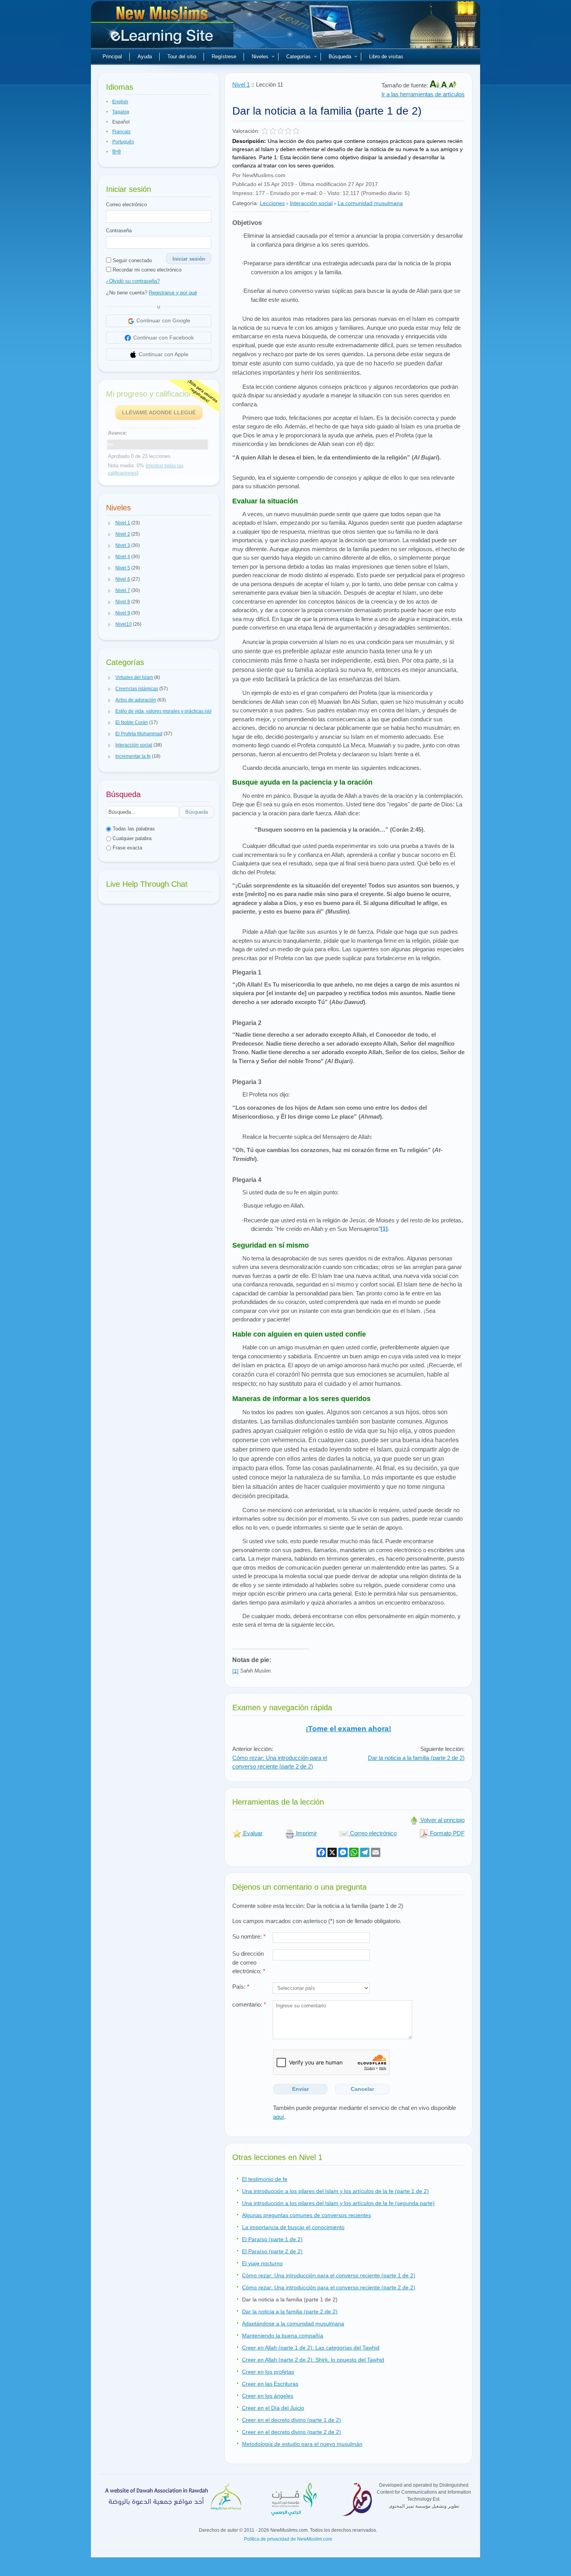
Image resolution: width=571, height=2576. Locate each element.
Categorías (299, 57)
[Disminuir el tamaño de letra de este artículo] (453, 85)
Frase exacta (127, 848)
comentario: (249, 2004)
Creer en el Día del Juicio (273, 2408)
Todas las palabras (133, 829)
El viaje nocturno (262, 2263)
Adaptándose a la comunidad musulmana (293, 2324)
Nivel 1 (241, 84)
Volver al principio (442, 1820)
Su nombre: (249, 1936)
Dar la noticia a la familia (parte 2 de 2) (416, 1758)
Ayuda (145, 57)
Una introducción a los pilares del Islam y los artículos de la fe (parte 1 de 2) (335, 2191)
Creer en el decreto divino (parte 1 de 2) (292, 2420)
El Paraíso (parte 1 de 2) (272, 2239)
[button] (110, 523)
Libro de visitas (386, 57)
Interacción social (311, 203)
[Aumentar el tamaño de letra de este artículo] (435, 85)
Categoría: (245, 203)
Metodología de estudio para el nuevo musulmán (302, 2444)
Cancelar (362, 2089)
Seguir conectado (131, 260)
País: (241, 1987)
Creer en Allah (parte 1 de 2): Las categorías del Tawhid (311, 2348)
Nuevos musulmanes (163, 27)
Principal (112, 57)
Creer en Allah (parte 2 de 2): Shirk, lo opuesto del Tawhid (313, 2360)
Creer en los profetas (268, 2372)
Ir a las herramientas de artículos (423, 94)
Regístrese (224, 57)
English (120, 102)
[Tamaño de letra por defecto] (445, 85)
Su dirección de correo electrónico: (249, 1962)
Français (121, 132)
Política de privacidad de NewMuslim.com (288, 2539)
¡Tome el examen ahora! (348, 1729)
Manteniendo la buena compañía (283, 2336)
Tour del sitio (182, 57)
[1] (384, 1229)
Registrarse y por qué (173, 293)
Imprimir (306, 1833)
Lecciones (272, 203)
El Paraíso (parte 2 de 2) (272, 2251)
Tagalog (121, 112)
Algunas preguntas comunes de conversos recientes (306, 2215)
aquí (279, 2117)
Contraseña (119, 231)
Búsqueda (340, 57)
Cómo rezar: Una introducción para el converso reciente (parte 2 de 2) (280, 1762)
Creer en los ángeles (268, 2396)
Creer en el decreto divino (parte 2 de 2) (292, 2432)
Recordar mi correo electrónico (146, 270)
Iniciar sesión (189, 259)
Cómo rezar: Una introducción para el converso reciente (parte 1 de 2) (329, 2275)
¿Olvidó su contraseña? (133, 281)
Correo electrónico (126, 205)
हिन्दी (117, 152)
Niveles (260, 57)
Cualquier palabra (131, 838)
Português (123, 142)
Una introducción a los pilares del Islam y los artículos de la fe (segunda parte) (338, 2203)
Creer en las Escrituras (270, 2384)
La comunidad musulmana (370, 203)
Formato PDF (447, 1833)
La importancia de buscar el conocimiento (293, 2227)
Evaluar (252, 1833)
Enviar (300, 2089)
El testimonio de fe (265, 2179)
